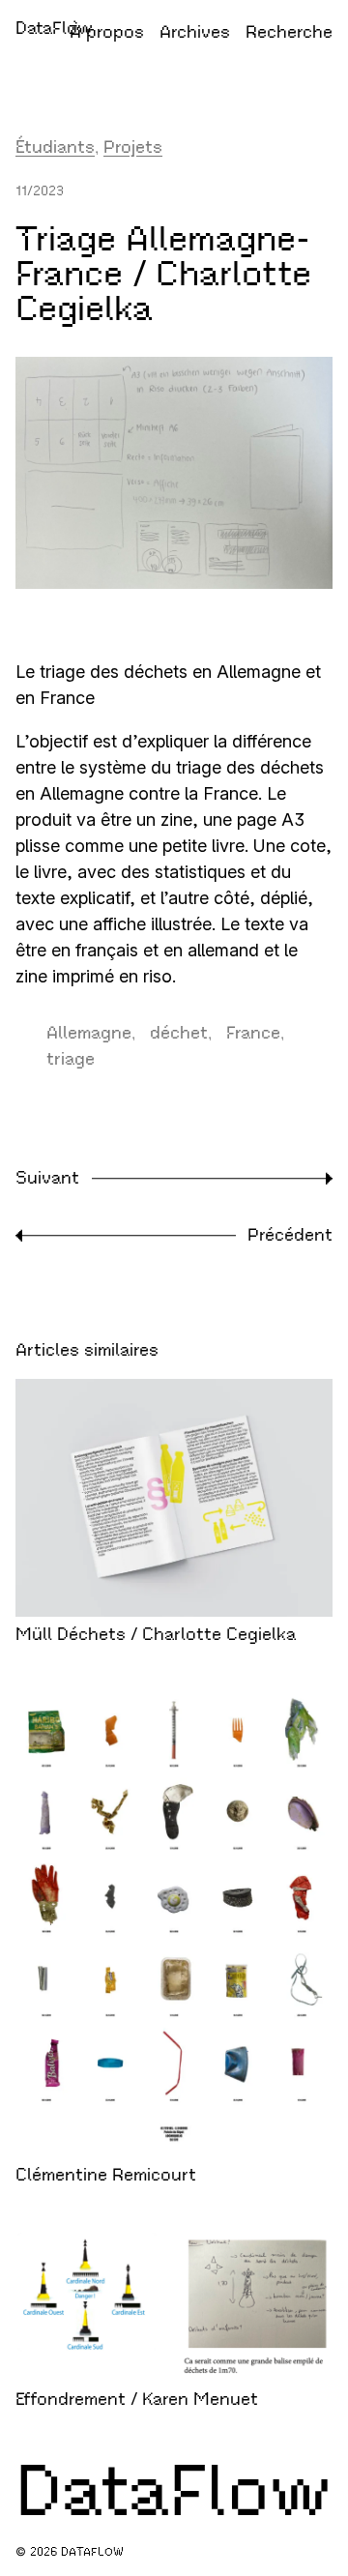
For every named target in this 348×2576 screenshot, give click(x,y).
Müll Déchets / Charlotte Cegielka (156, 1634)
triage (71, 1059)
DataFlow (54, 28)
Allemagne (89, 1033)
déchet (179, 1033)
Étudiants (55, 147)
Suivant (47, 1178)
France (253, 1033)
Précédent (290, 1235)
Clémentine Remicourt (106, 2175)
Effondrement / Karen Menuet (137, 2399)
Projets (133, 147)
